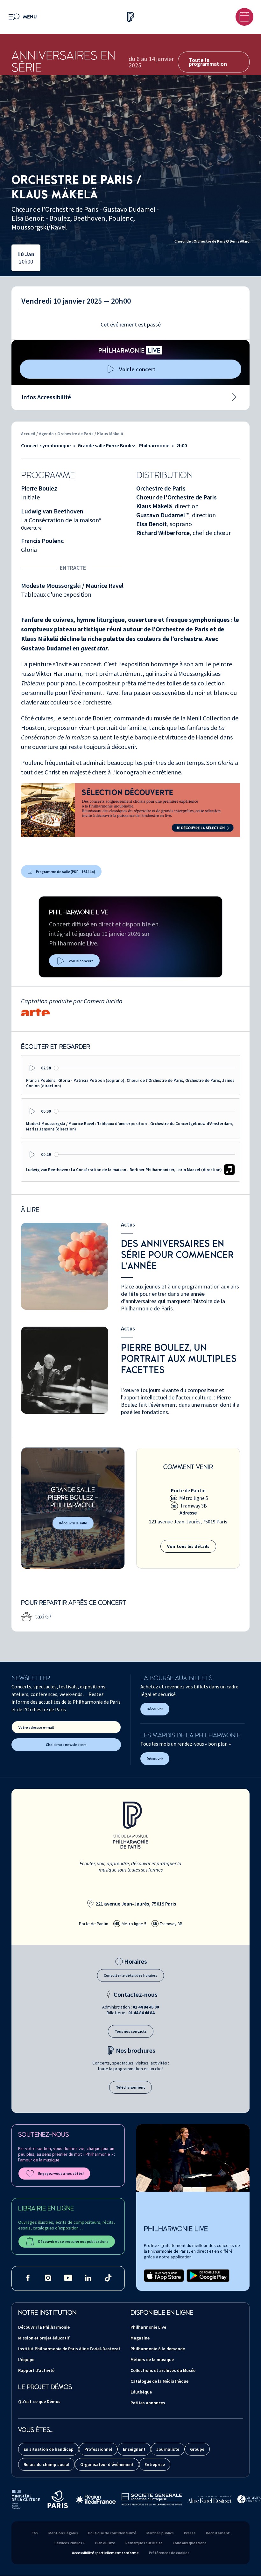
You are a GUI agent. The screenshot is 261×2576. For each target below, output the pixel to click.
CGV (35, 2533)
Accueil (28, 434)
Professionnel (98, 2449)
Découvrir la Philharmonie (44, 2327)
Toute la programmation (208, 62)
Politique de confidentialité (112, 2533)
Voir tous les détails (188, 1546)
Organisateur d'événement (107, 2464)
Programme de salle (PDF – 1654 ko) (66, 872)
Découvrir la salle (73, 1523)
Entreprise (155, 2464)
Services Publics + (70, 2543)
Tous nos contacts (131, 2031)
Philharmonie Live (148, 2327)
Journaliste (168, 2449)
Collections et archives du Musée (163, 2370)
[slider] (145, 1068)
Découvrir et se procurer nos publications (73, 2241)
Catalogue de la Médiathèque (159, 2381)
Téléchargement (130, 2087)
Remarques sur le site (144, 2543)
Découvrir (155, 1709)
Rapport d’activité (36, 2370)
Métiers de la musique (152, 2360)
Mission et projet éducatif (44, 2338)
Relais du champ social (46, 2464)
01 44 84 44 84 (141, 2013)
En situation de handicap (49, 2449)
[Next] (242, 99)
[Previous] (228, 99)
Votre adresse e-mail (36, 1727)
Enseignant (134, 2449)
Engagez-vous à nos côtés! (61, 2173)
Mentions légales (63, 2533)
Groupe (197, 2449)
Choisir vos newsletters (66, 1745)
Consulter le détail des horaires (130, 1975)
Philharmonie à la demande (158, 2349)
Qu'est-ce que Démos (39, 2401)
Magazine (140, 2338)
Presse (190, 2533)
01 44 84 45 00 (146, 2007)
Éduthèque (141, 2392)
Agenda (47, 434)
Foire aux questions (190, 2543)
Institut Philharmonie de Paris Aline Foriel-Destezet (69, 2349)
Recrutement (218, 2533)
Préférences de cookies (169, 2553)
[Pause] (213, 99)
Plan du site (105, 2543)
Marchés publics (160, 2533)
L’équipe (26, 2360)
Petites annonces (148, 2403)
